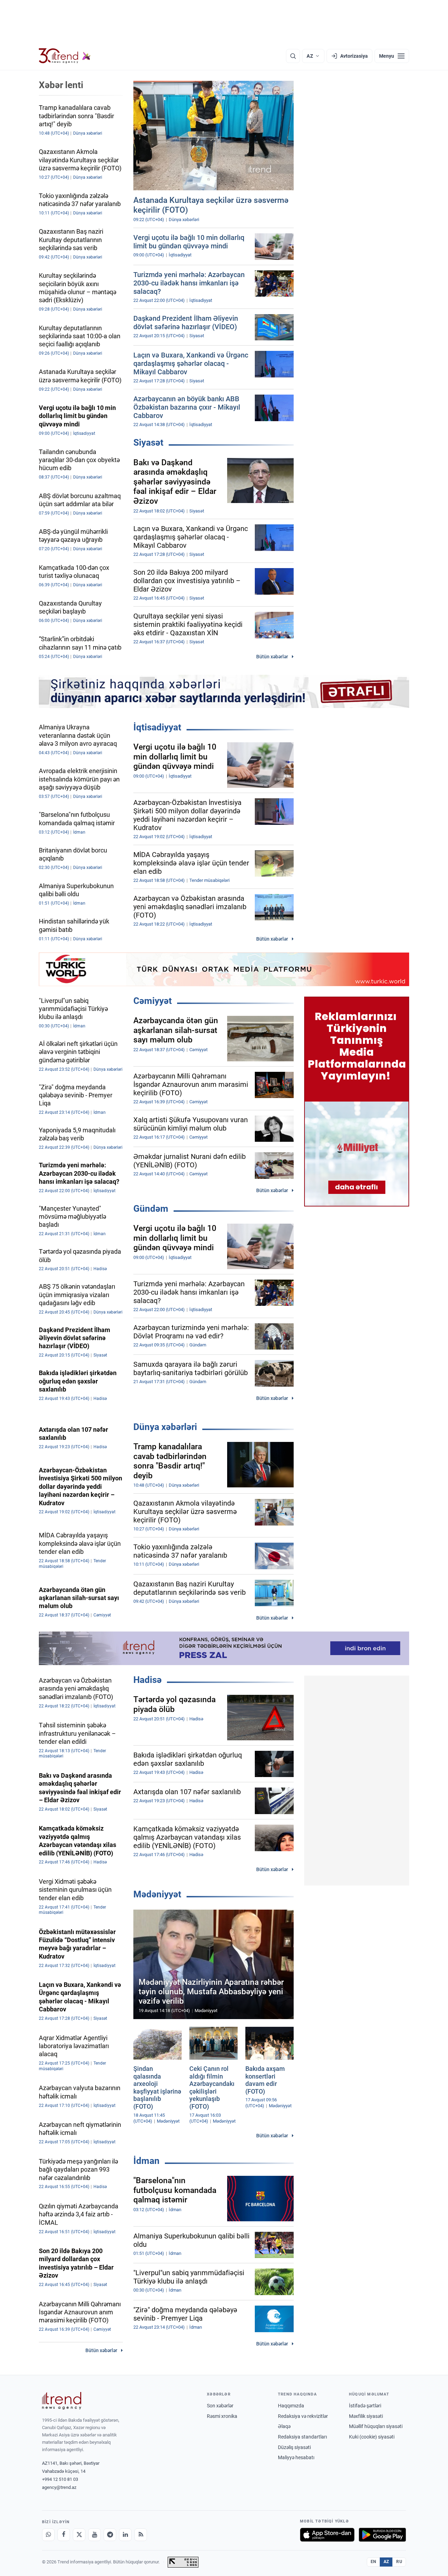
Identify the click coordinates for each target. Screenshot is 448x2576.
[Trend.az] (65, 56)
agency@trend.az (59, 2487)
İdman (146, 2161)
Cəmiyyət (153, 1001)
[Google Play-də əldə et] (382, 2535)
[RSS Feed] (141, 2535)
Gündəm (151, 1209)
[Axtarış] (293, 56)
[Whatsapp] (48, 2535)
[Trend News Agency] (62, 2401)
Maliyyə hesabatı (296, 2457)
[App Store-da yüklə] (327, 2535)
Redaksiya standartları (302, 2437)
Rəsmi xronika (222, 2416)
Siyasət (148, 443)
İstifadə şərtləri (365, 2406)
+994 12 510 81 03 (60, 2479)
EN (373, 2562)
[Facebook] (64, 2535)
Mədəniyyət (157, 1894)
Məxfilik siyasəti (366, 2416)
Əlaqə (284, 2426)
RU (399, 2562)
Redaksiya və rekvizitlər (303, 2416)
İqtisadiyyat (157, 727)
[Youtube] (94, 2535)
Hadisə (148, 1680)
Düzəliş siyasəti (294, 2447)
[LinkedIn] (125, 2535)
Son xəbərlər (220, 2406)
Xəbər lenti (61, 85)
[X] (79, 2535)
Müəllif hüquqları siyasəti (376, 2426)
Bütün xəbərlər (272, 657)
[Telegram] (110, 2535)
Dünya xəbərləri (165, 1427)
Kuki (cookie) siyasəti (372, 2437)
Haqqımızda (291, 2406)
